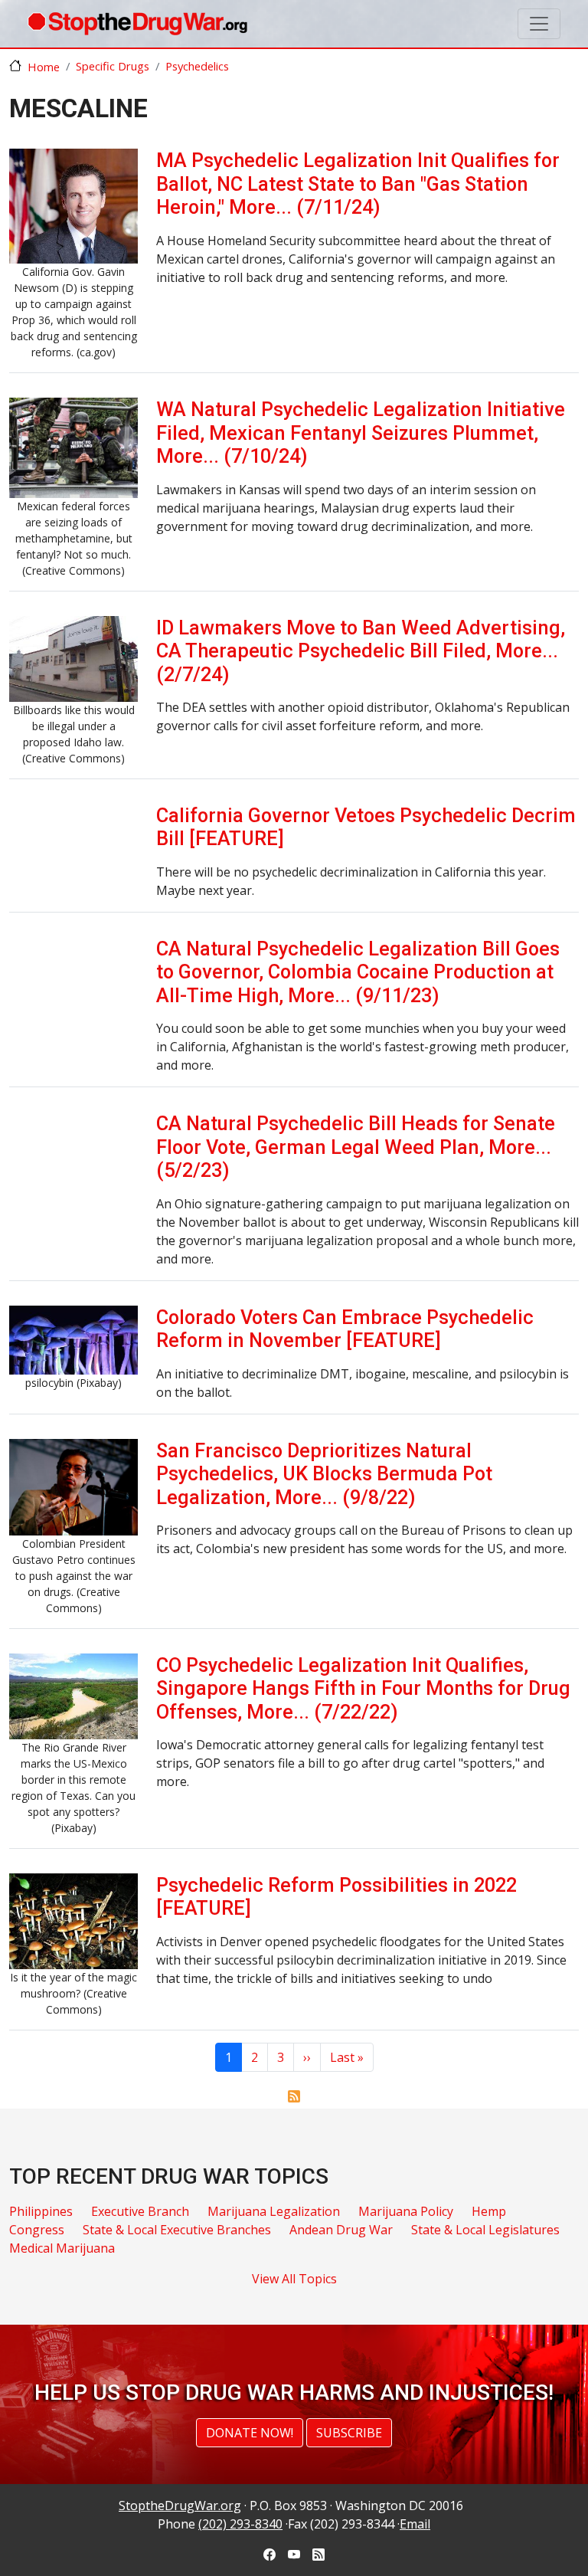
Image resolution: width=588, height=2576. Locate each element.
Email (415, 2524)
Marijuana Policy (406, 2211)
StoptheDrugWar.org (180, 2506)
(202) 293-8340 (240, 2524)
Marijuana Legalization (274, 2211)
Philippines (41, 2211)
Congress (37, 2230)
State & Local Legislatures (485, 2230)
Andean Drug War (341, 2230)
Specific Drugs (113, 66)
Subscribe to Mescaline (294, 2096)
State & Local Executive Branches (177, 2230)
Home (44, 67)
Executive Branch (140, 2211)
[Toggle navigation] (539, 24)
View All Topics (294, 2279)
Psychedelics (197, 66)
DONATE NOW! (250, 2433)
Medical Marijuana (62, 2248)
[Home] (137, 24)
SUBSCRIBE (349, 2433)
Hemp (489, 2211)
